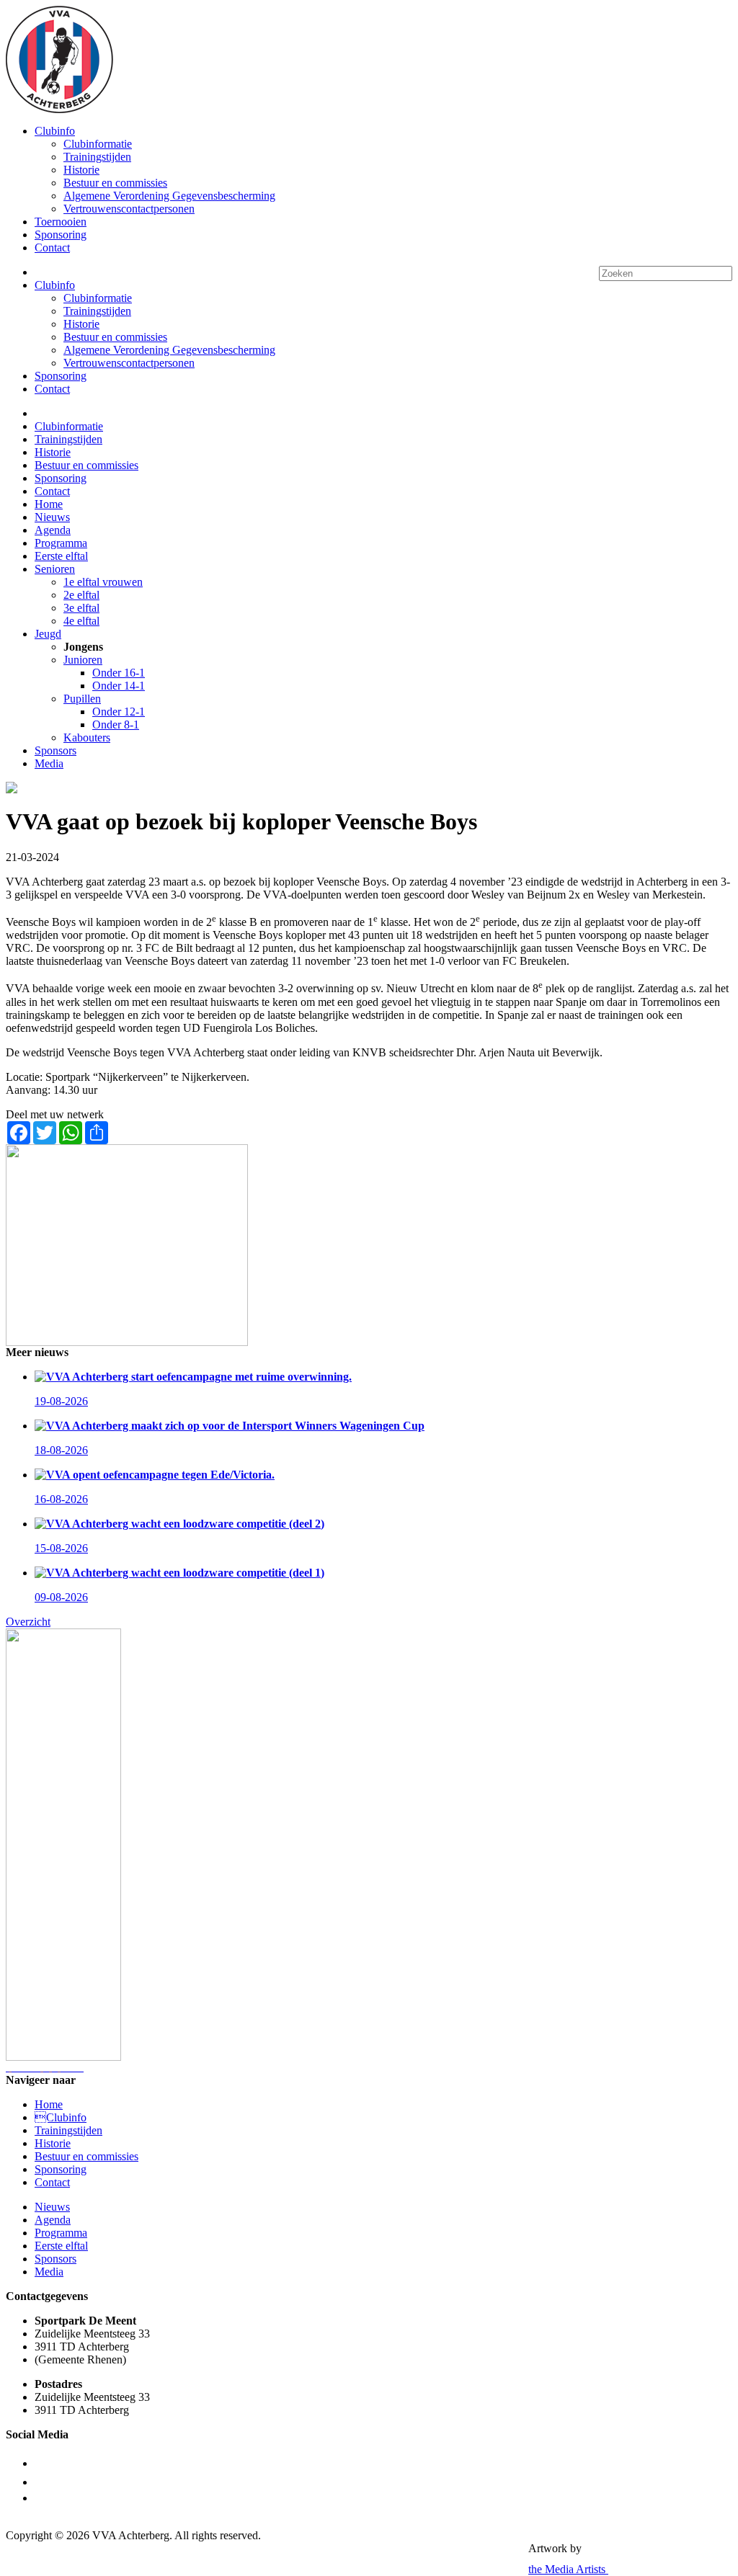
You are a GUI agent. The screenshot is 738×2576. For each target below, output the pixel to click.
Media (49, 763)
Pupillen (82, 699)
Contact (52, 248)
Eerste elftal (61, 556)
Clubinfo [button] (55, 131)
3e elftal (81, 608)
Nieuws (52, 517)
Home (49, 504)
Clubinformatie (98, 144)
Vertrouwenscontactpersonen (129, 209)
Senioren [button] (55, 569)
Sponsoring (61, 235)
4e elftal (81, 621)
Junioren (83, 660)
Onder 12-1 (119, 712)
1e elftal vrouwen (103, 582)
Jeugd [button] (48, 634)
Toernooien (61, 222)
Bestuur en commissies (115, 183)
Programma (61, 543)
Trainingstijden (97, 157)
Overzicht (28, 1622)
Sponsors (55, 750)
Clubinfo (61, 2117)
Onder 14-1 (119, 686)
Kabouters (87, 737)
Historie (81, 170)
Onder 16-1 (119, 673)
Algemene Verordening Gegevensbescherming (169, 196)
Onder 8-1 (116, 725)
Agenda (53, 530)
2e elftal (81, 595)
